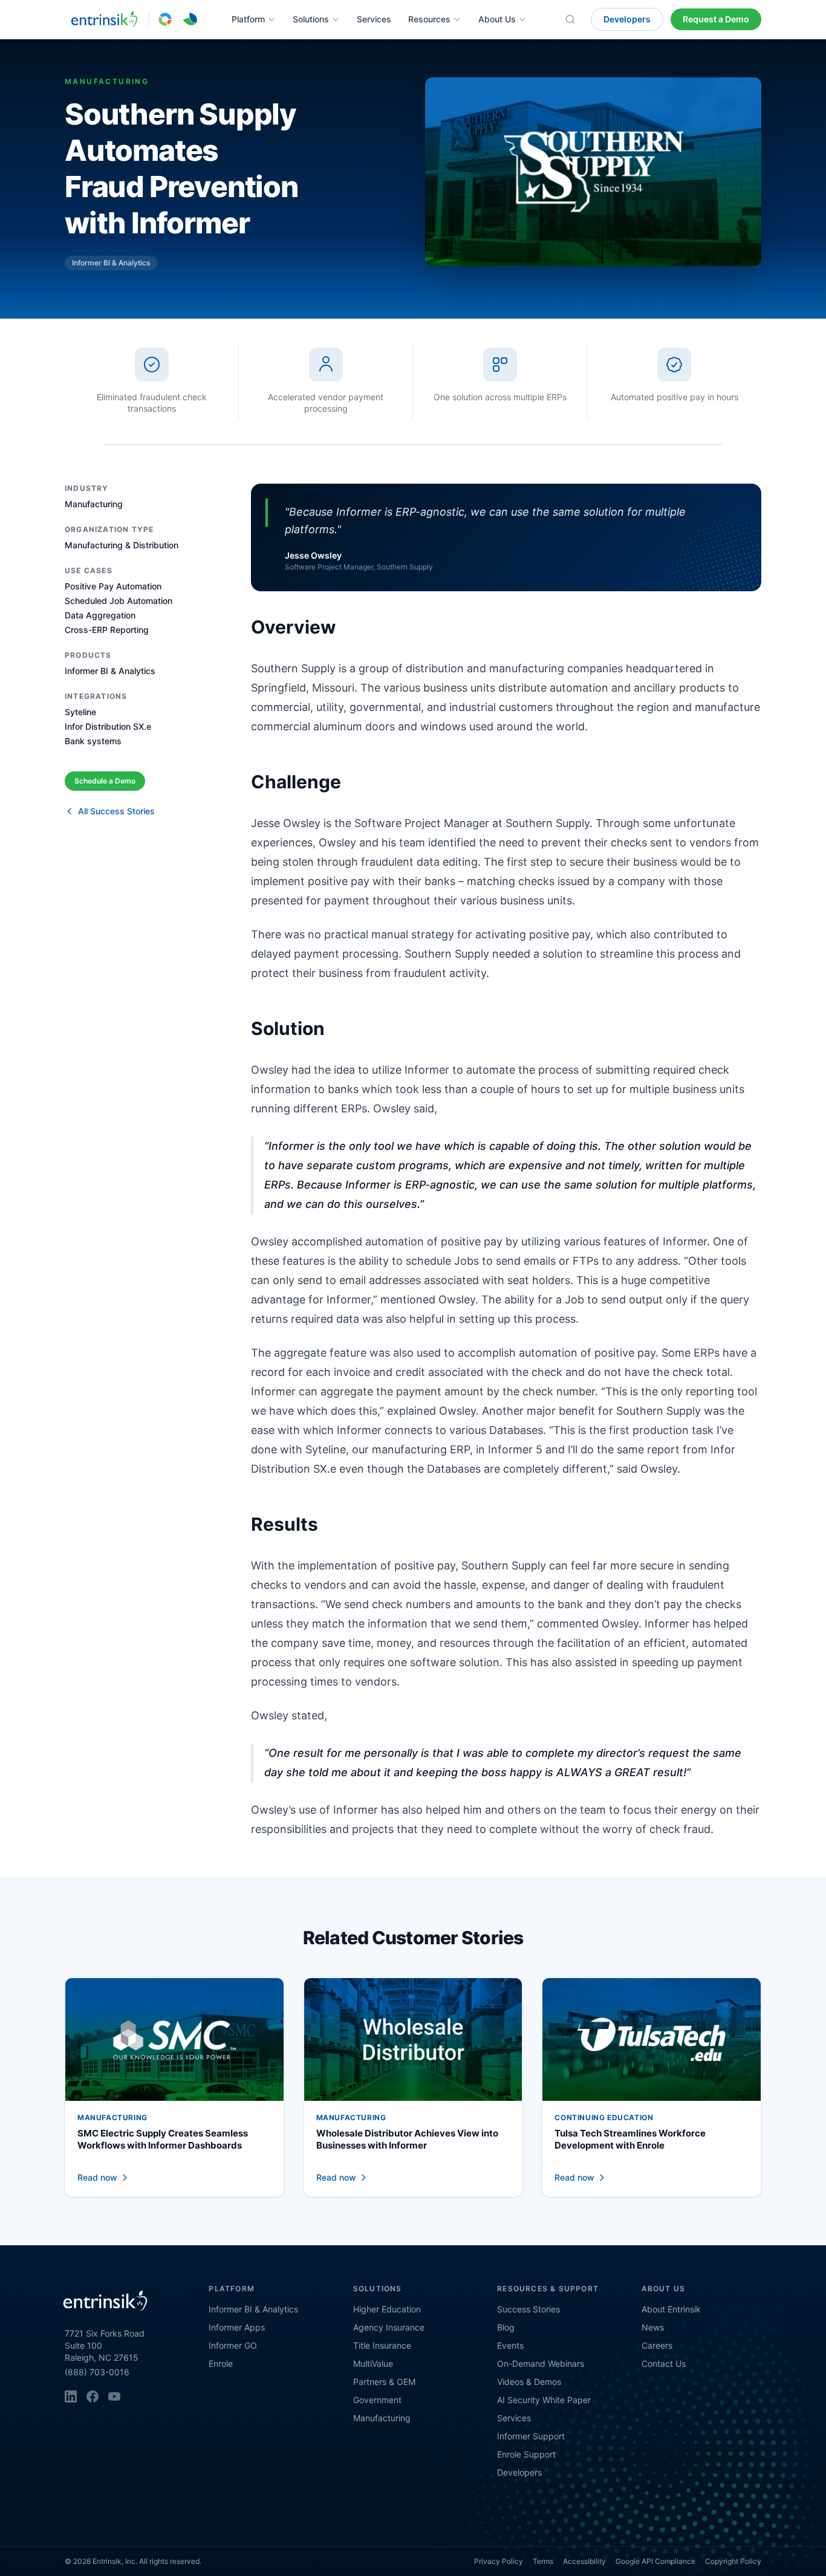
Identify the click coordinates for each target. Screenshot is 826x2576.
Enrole (221, 2363)
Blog (506, 2327)
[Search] (570, 19)
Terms (543, 2561)
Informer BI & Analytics (253, 2309)
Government (377, 2400)
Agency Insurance (389, 2327)
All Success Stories (116, 811)
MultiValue (373, 2363)
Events (510, 2345)
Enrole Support (526, 2454)
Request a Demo (716, 19)
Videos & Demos (529, 2382)
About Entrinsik (671, 2309)
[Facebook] (93, 2396)
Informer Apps (237, 2327)
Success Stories (528, 2309)
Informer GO (233, 2345)
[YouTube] (114, 2396)
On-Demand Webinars (541, 2363)
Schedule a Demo (105, 781)
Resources (429, 19)
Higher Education (387, 2309)
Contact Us (664, 2363)
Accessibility (584, 2561)
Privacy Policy (499, 2561)
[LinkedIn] (71, 2396)
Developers (627, 19)
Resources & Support (548, 2289)
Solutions (311, 19)
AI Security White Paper (544, 2400)
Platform (248, 19)
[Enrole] (190, 19)
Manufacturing (382, 2418)
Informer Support (531, 2436)
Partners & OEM (384, 2382)
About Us (497, 19)
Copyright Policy (733, 2561)
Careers (657, 2345)
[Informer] (165, 19)
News (653, 2327)
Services (374, 19)
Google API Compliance (655, 2561)
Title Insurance (382, 2345)
